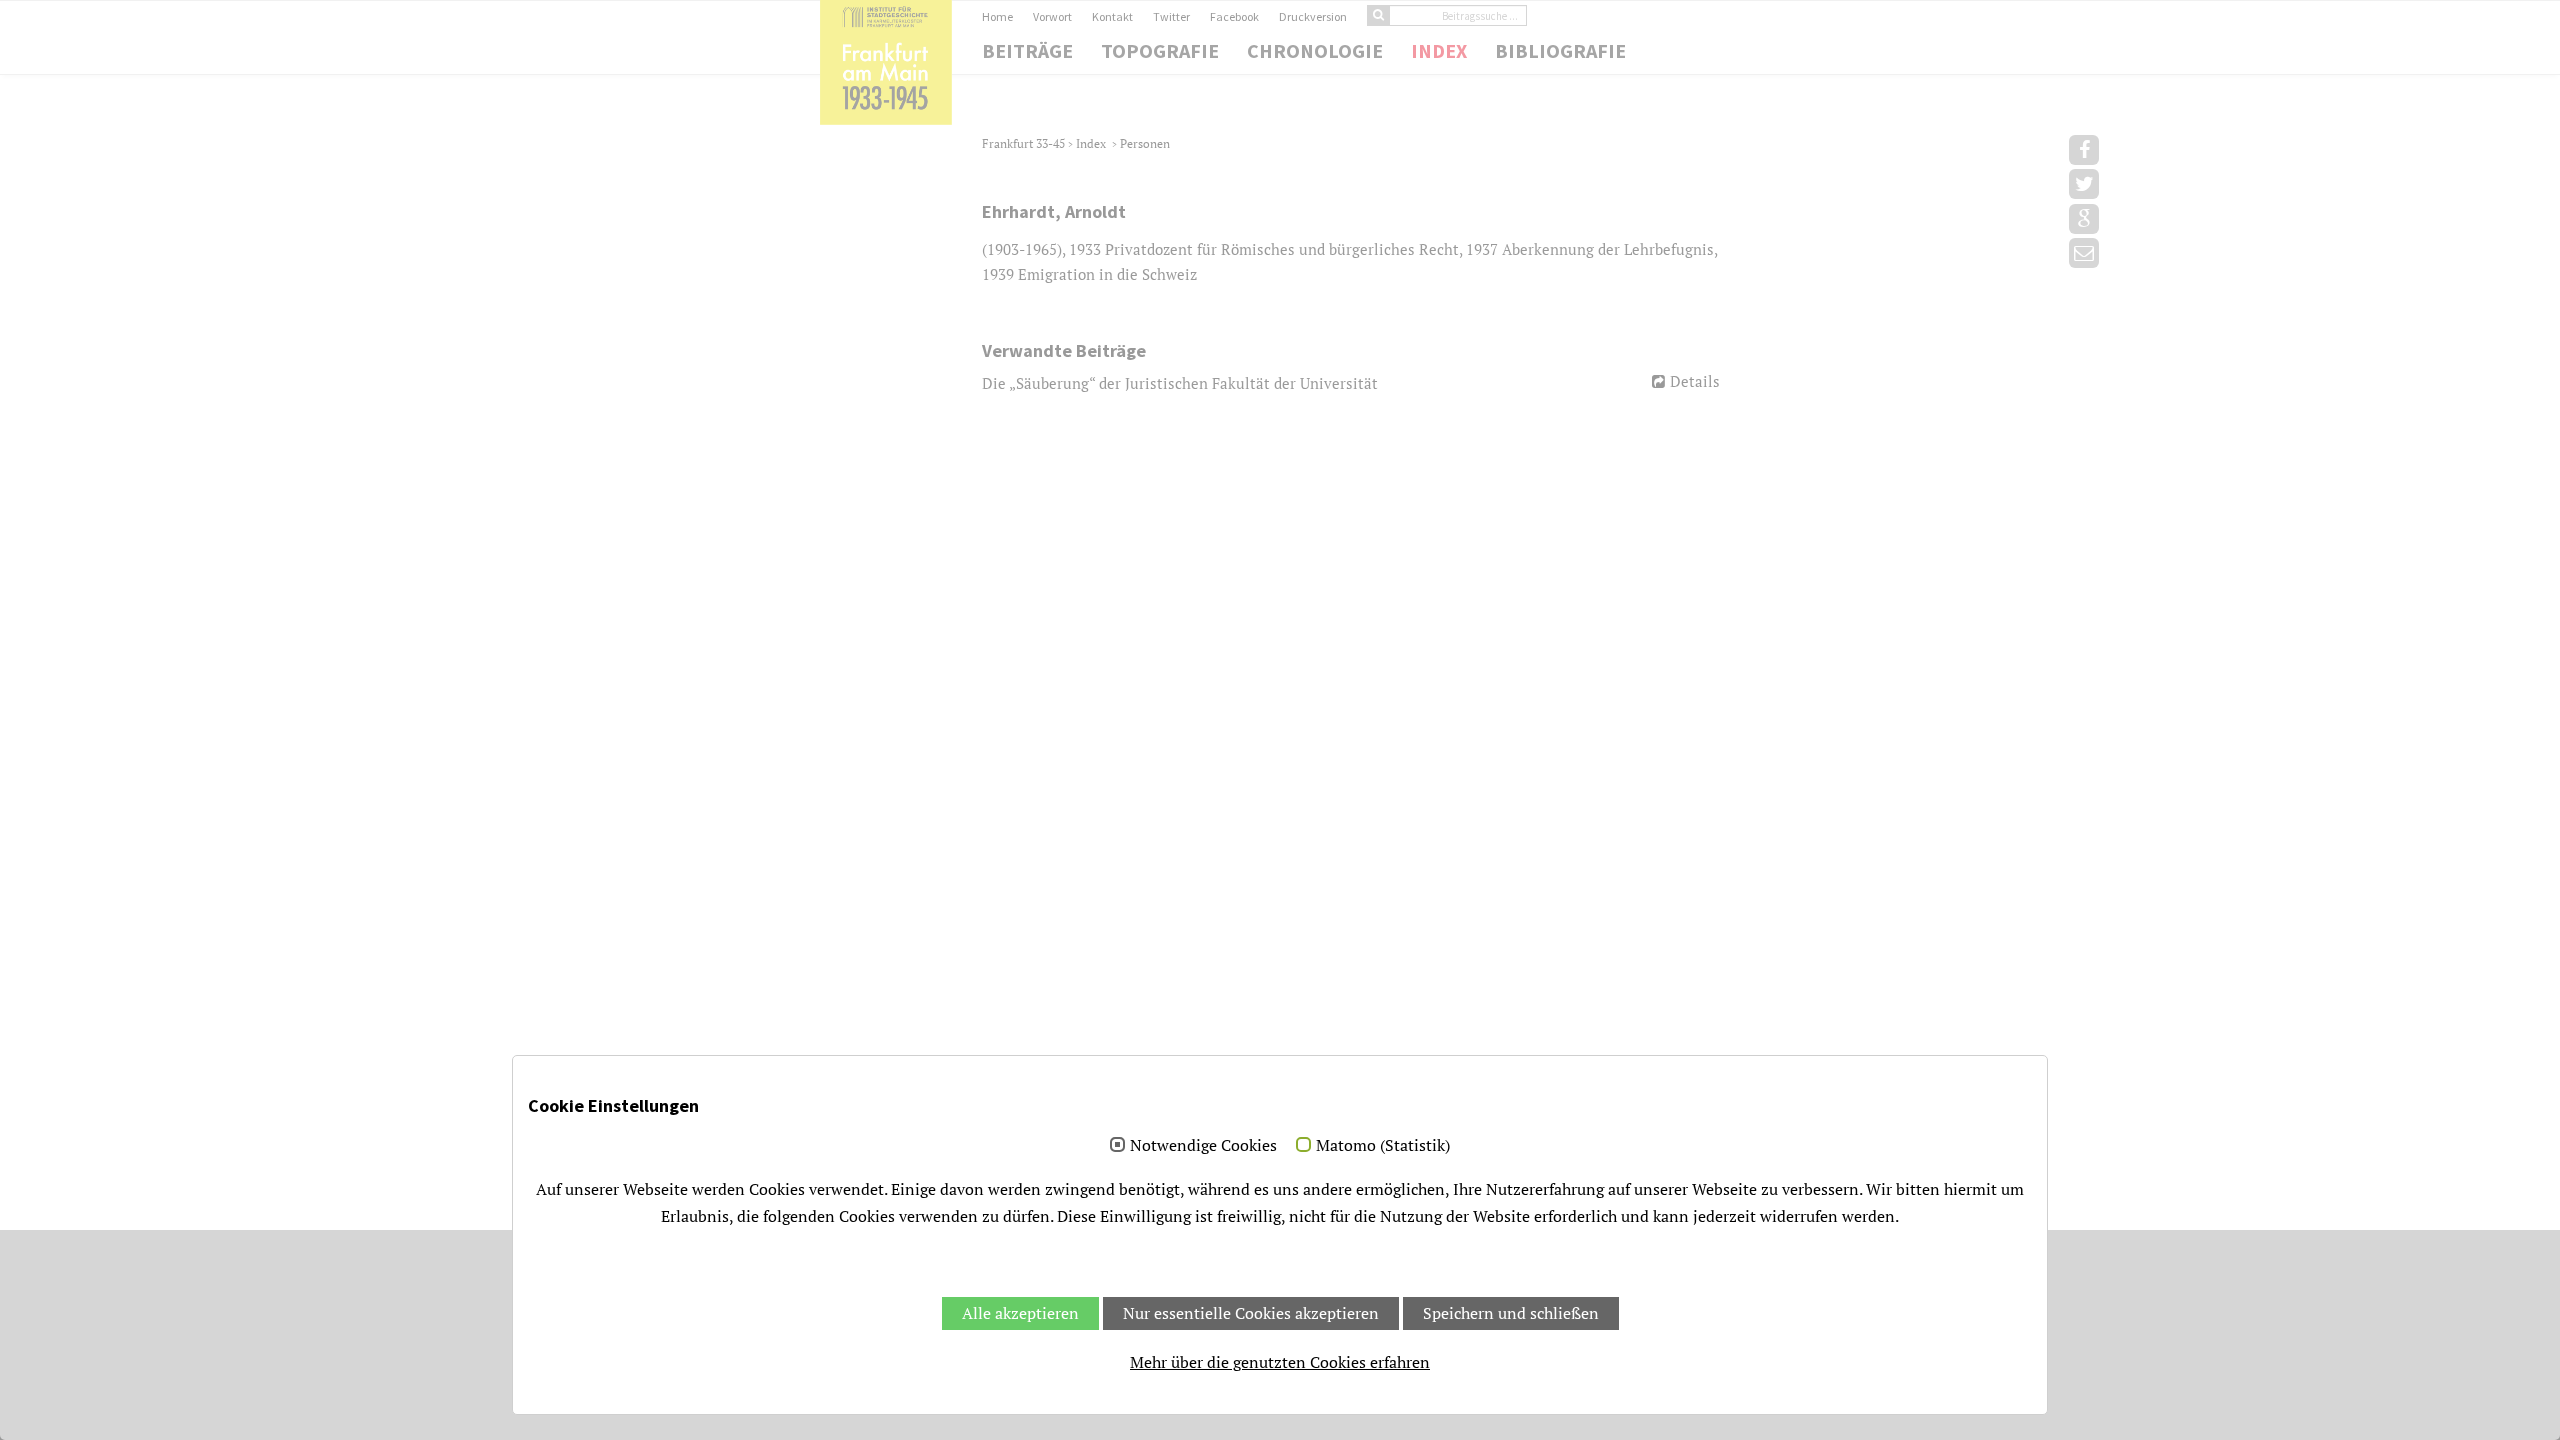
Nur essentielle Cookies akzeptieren (1251, 1313)
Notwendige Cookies (1203, 1146)
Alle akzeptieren (1020, 1313)
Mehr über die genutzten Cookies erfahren (1280, 1362)
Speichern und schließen (1511, 1313)
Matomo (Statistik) (1383, 1146)
